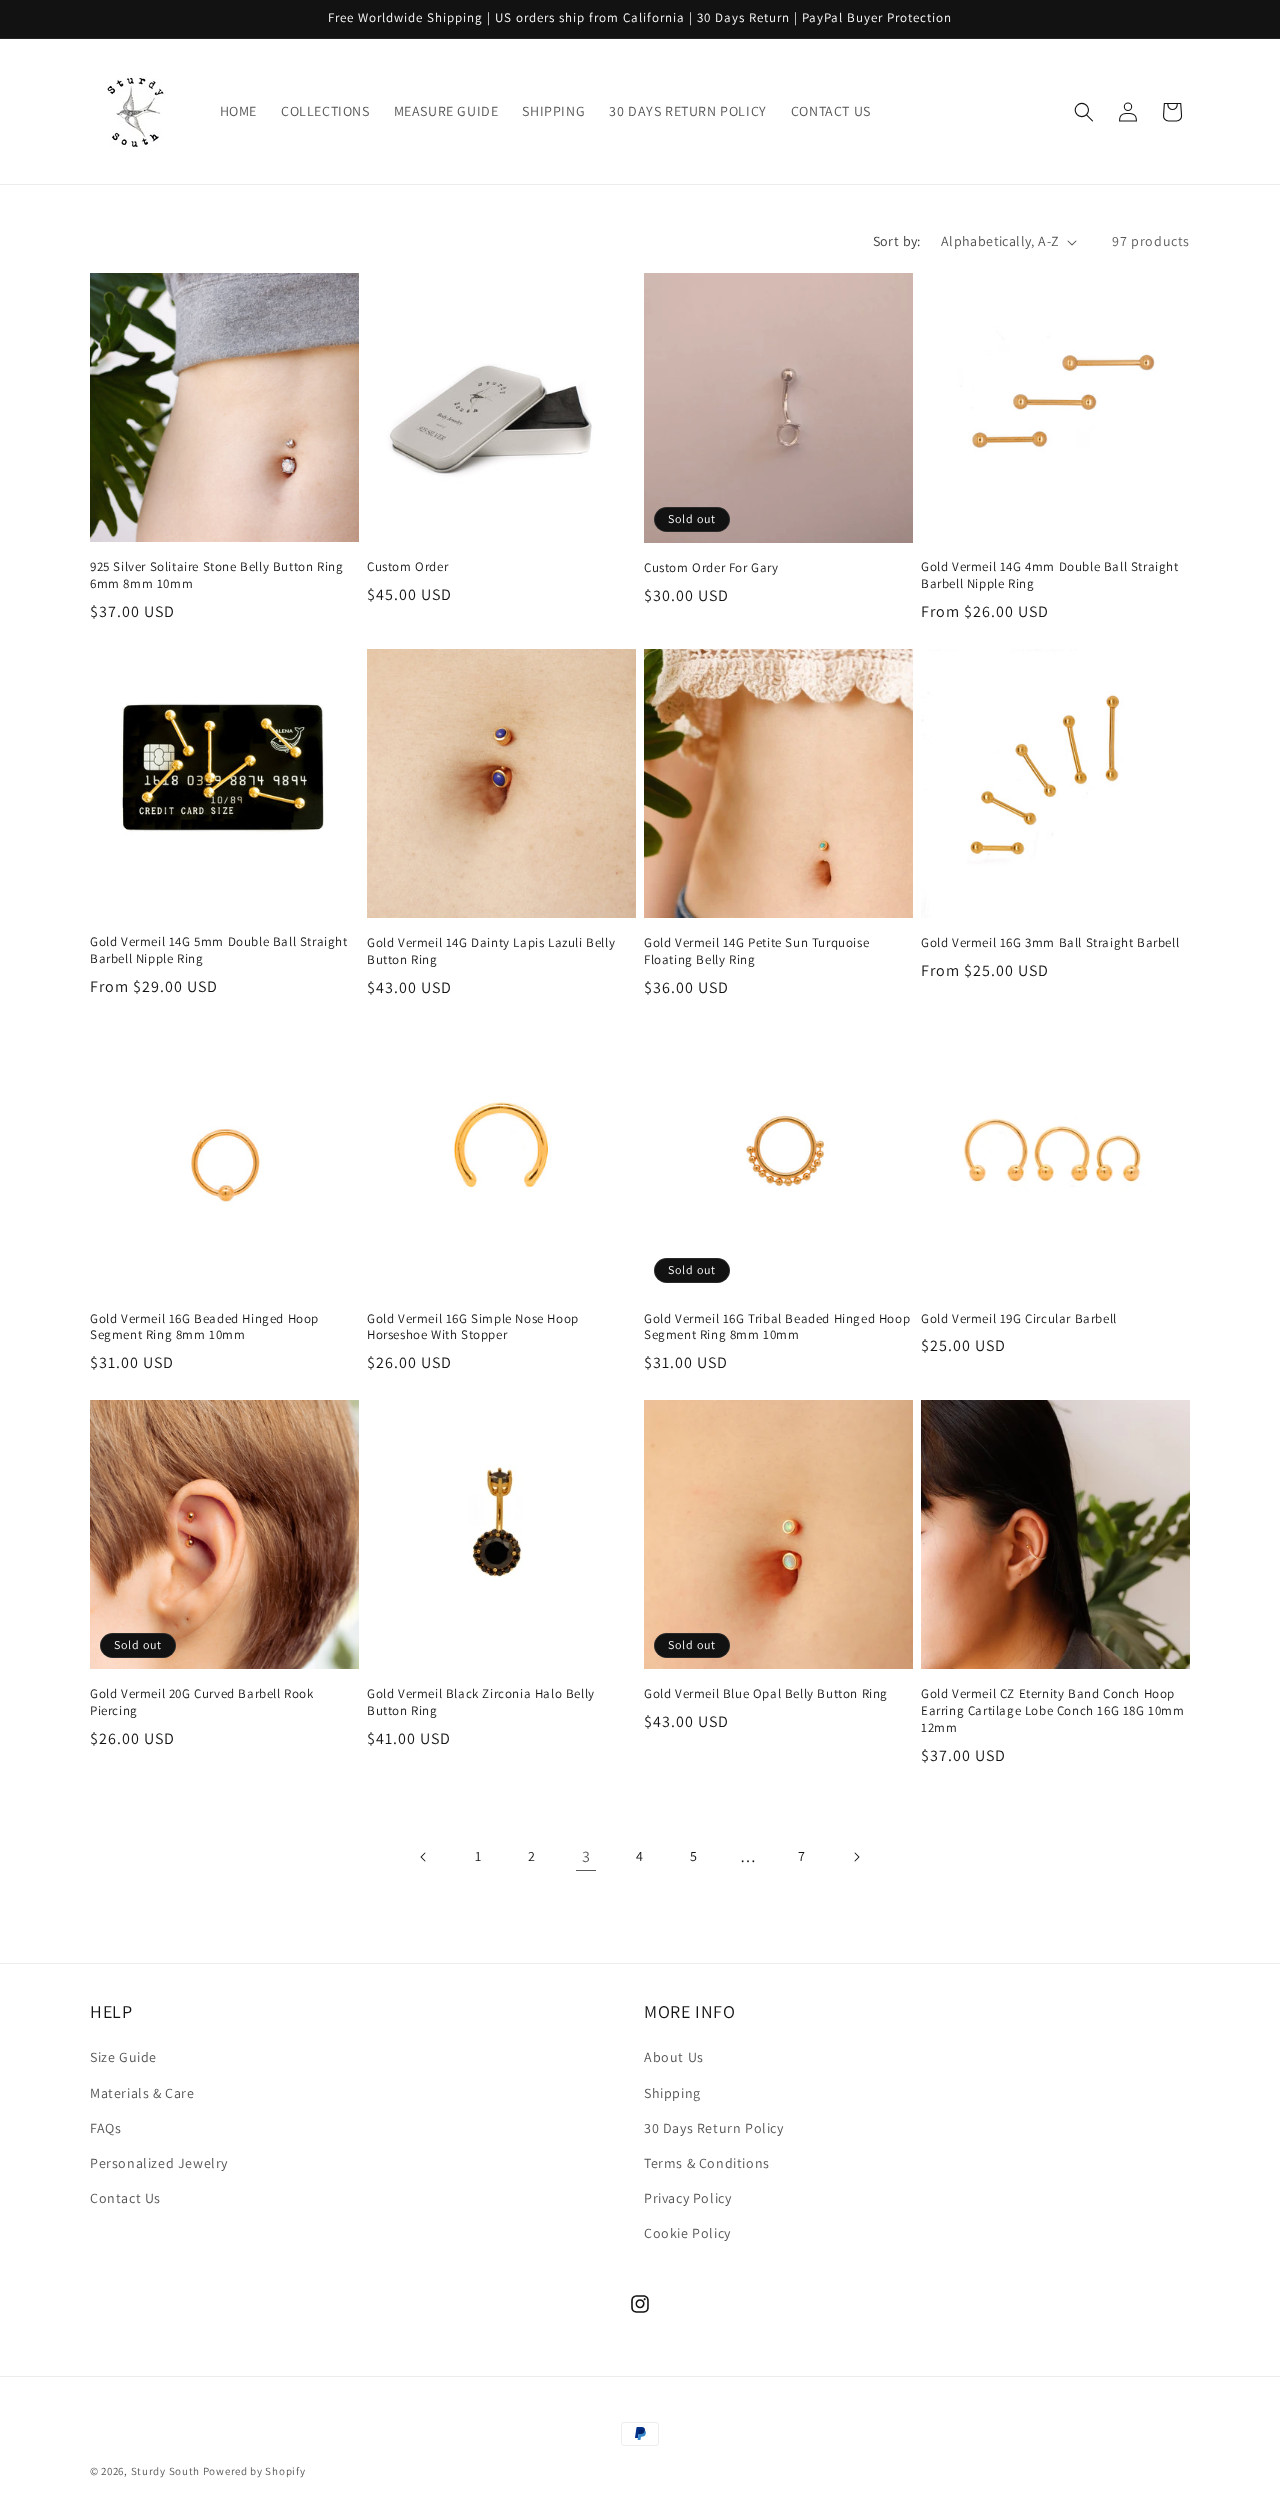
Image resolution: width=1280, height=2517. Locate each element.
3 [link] (586, 1856)
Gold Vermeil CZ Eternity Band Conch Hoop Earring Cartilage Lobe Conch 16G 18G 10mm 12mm (1053, 1711)
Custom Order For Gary (711, 568)
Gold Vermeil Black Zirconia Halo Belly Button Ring (481, 1702)
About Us (674, 2057)
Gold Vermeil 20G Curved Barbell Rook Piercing (202, 1702)
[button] (1084, 112)
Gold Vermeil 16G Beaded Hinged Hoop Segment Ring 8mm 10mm (204, 1327)
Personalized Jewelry (159, 2163)
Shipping (672, 2093)
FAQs (105, 2128)
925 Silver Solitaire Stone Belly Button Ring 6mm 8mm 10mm (216, 575)
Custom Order (407, 567)
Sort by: (897, 241)
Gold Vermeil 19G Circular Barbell (1019, 1319)
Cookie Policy (687, 2233)
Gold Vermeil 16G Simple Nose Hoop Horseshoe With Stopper (473, 1327)
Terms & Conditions (707, 2163)
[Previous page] (424, 1857)
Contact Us (125, 2198)
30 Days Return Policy (714, 2128)
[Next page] (856, 1857)
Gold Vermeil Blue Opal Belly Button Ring (766, 1694)
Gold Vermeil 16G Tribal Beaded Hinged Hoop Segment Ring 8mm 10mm (777, 1327)
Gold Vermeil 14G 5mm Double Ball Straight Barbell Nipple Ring (219, 950)
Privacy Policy (687, 2198)
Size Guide (123, 2057)
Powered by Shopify (254, 2471)
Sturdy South (165, 2471)
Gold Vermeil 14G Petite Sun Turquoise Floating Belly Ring (756, 951)
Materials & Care (142, 2093)
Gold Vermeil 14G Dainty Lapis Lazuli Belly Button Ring (491, 951)
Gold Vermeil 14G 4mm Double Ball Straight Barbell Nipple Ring (1050, 575)
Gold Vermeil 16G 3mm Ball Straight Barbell (1050, 943)
